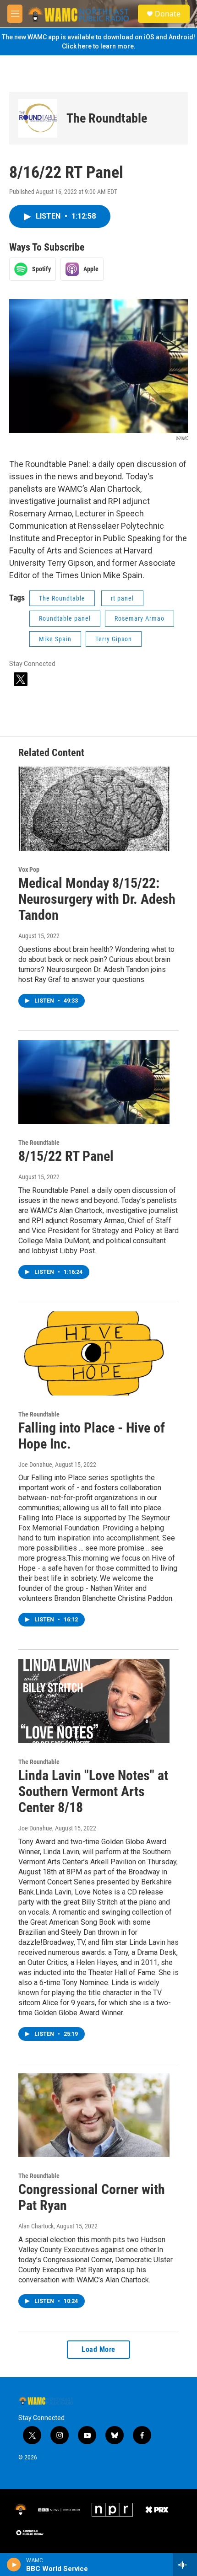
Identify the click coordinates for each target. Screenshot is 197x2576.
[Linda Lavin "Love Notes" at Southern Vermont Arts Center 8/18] (94, 1701)
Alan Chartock (36, 2226)
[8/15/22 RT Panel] (94, 1082)
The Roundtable (107, 118)
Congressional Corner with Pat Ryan (92, 2197)
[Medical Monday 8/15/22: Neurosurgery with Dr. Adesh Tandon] (94, 809)
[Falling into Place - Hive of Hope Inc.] (94, 1353)
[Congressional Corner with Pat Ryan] (94, 2115)
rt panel (122, 598)
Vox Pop (29, 869)
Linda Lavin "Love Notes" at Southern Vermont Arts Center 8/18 (93, 1791)
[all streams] (185, 2565)
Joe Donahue (35, 1465)
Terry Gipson (114, 639)
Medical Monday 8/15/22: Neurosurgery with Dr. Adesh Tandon (97, 899)
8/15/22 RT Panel (66, 1156)
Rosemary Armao (140, 618)
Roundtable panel (65, 618)
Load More (98, 2349)
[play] (14, 2565)
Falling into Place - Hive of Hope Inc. (92, 1436)
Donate (168, 14)
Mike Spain (55, 639)
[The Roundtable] (38, 118)
